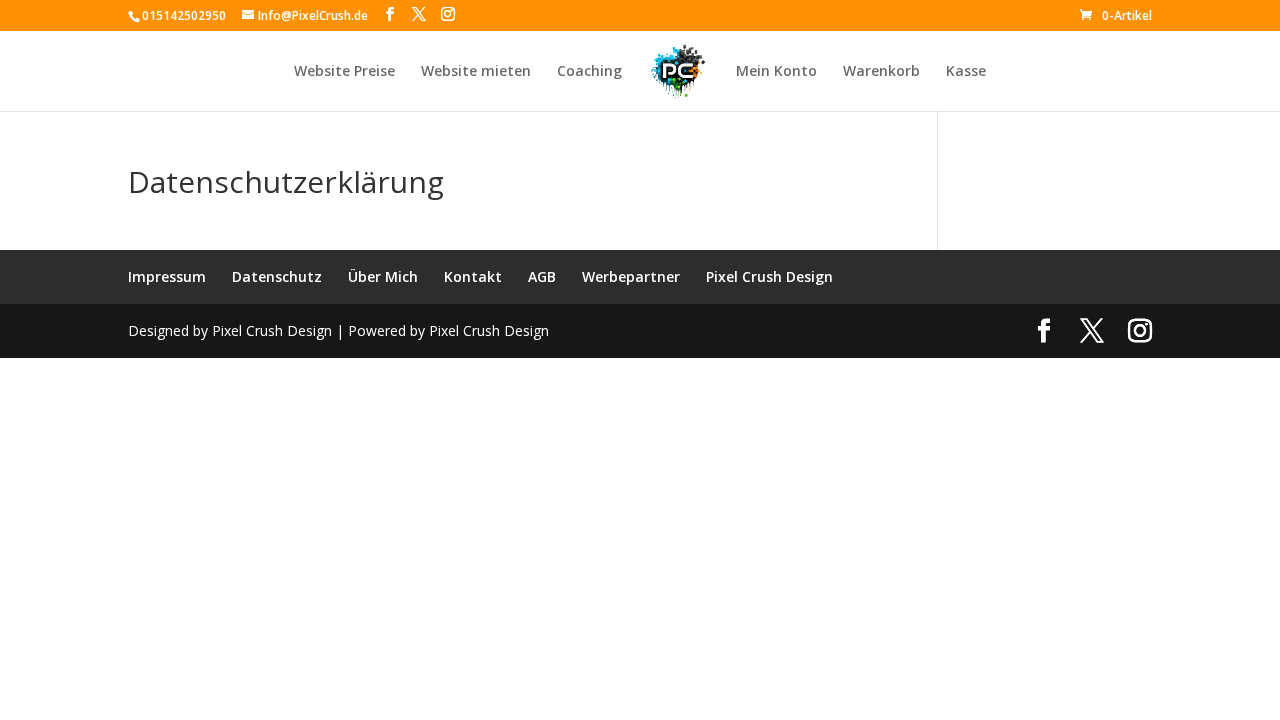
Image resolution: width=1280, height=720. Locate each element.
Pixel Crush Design (769, 276)
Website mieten (476, 72)
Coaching (589, 72)
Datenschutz (277, 276)
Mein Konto (776, 72)
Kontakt (473, 276)
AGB (542, 276)
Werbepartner (631, 276)
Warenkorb (881, 72)
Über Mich (383, 276)
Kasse (966, 72)
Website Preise (344, 72)
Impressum (167, 276)
